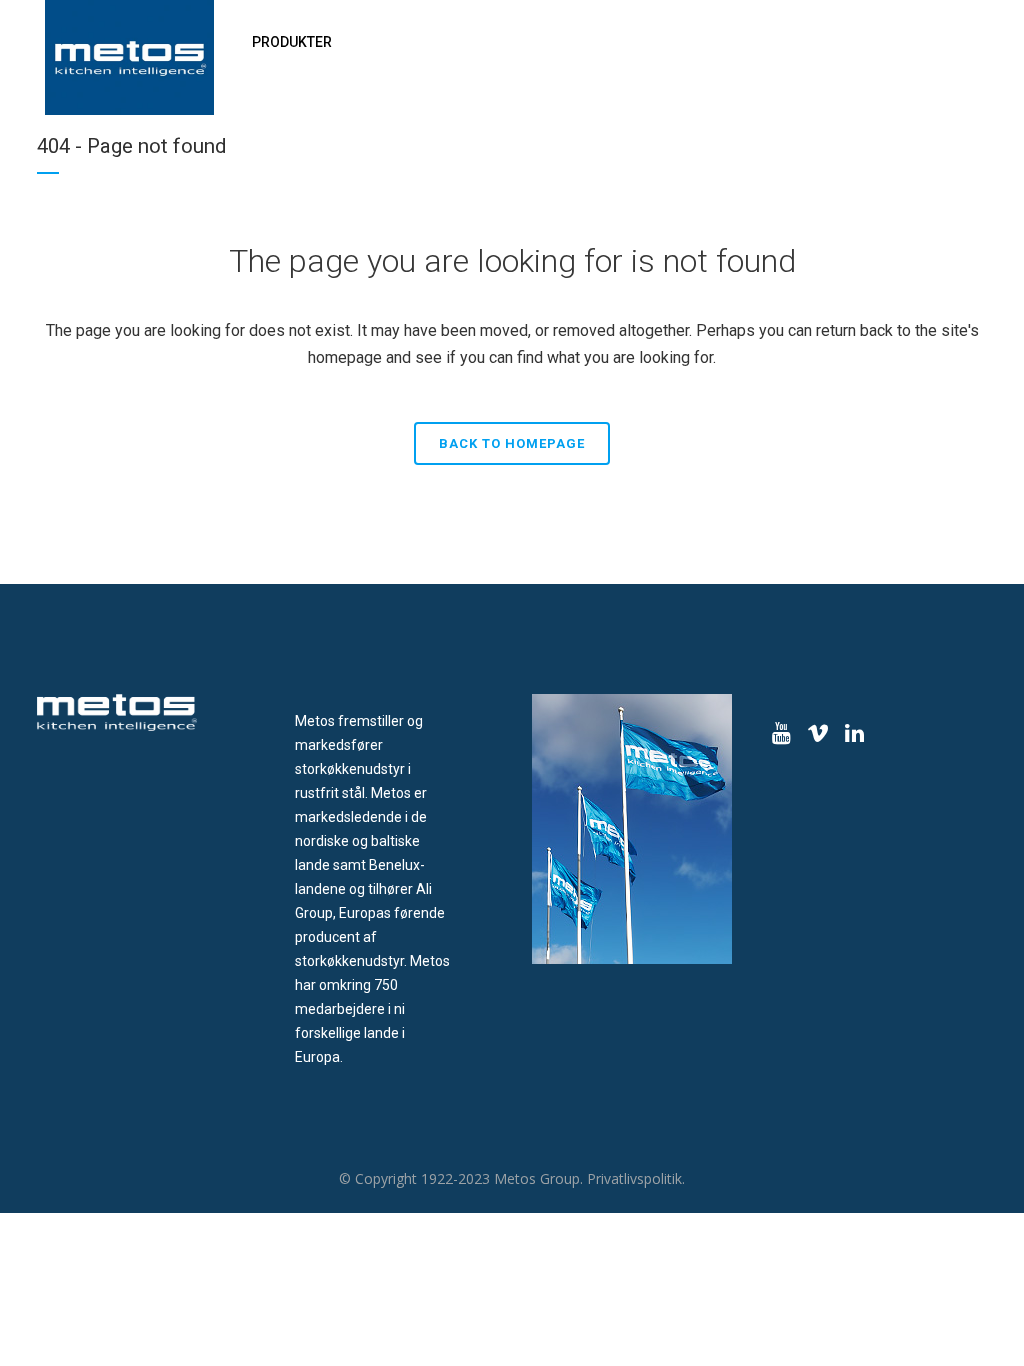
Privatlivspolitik (634, 1178)
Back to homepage (512, 443)
